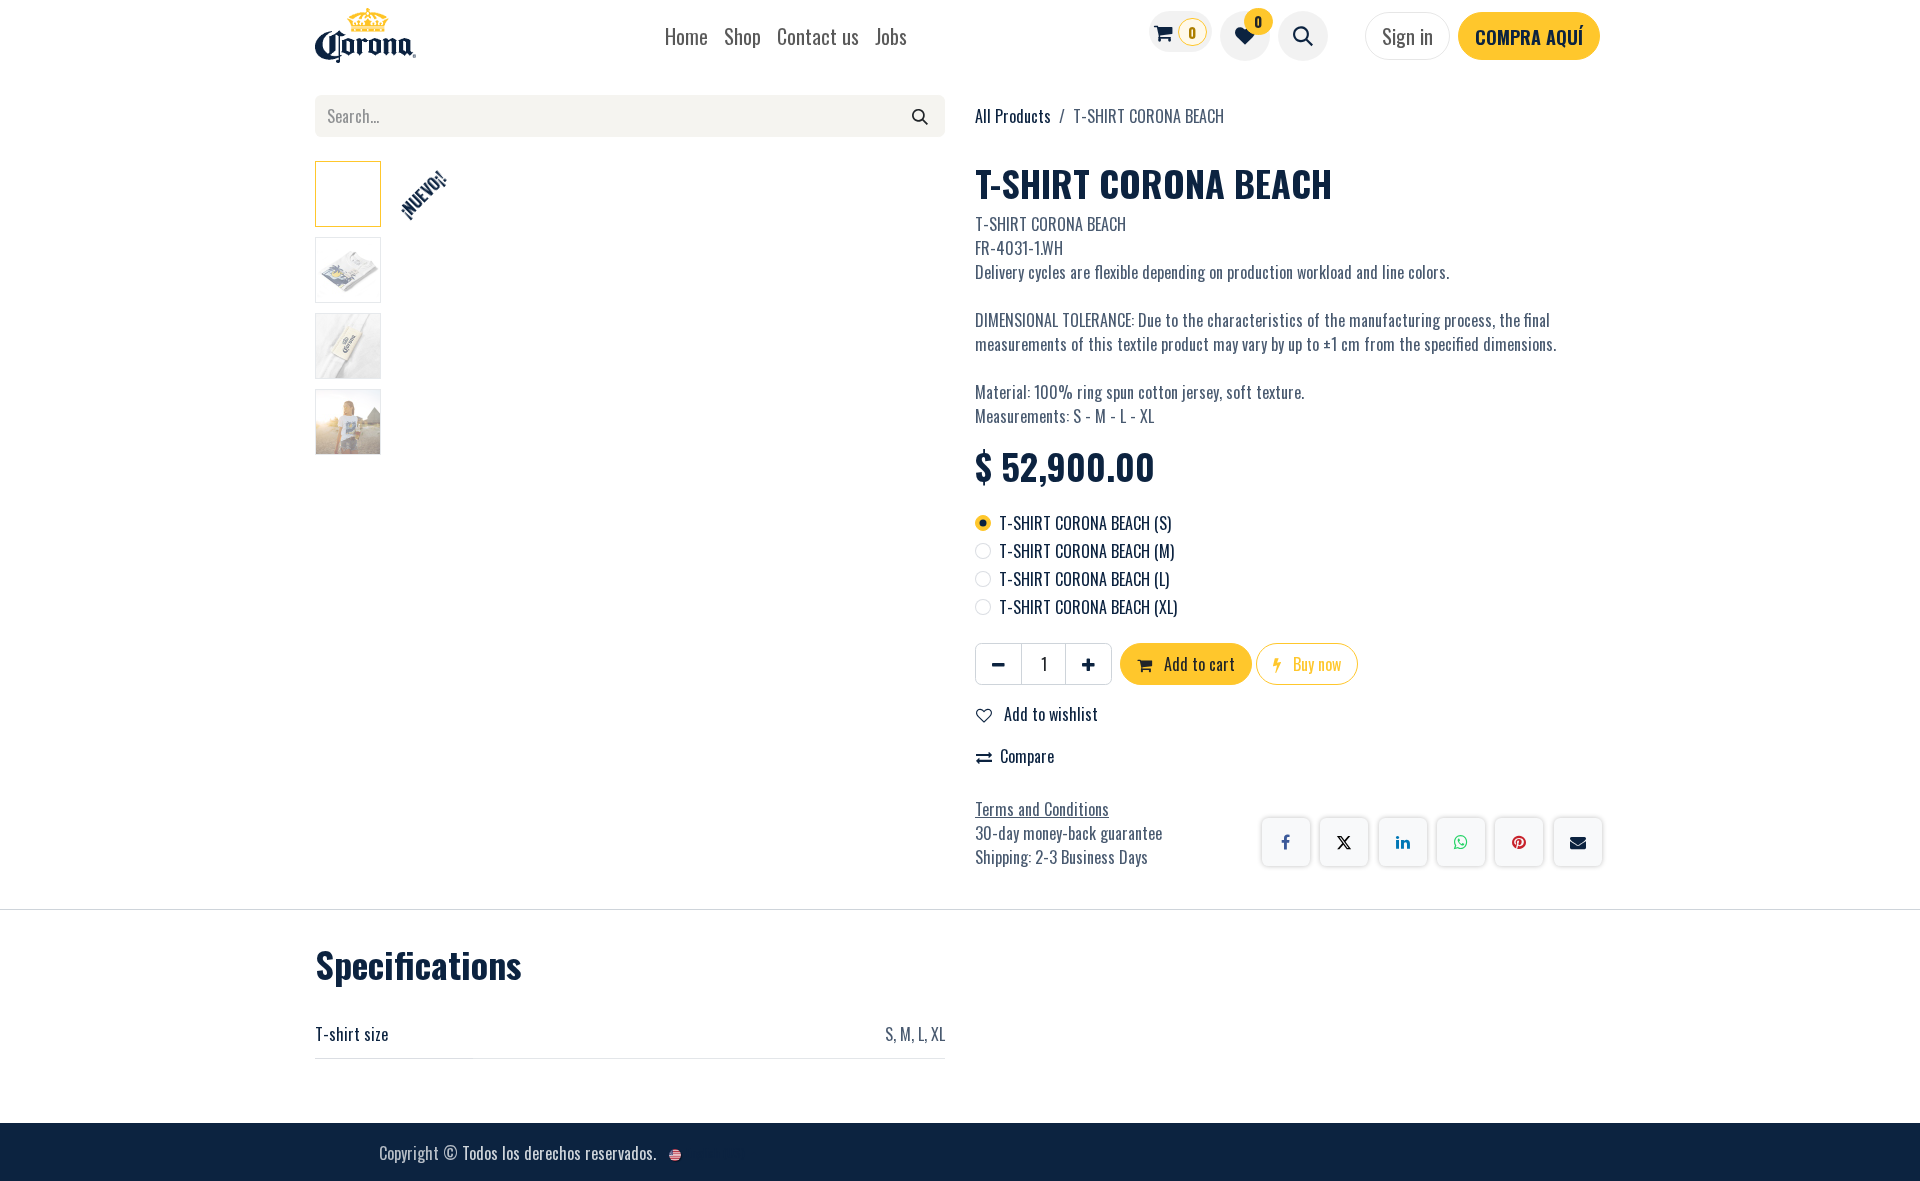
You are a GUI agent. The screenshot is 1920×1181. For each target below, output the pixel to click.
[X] (1344, 842)
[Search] (920, 116)
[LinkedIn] (1403, 842)
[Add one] (1088, 664)
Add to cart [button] (1197, 664)
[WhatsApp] (1461, 842)
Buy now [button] (1315, 664)
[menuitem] (686, 36)
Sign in (1407, 36)
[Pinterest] (1519, 842)
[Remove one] (998, 664)
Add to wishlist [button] (1049, 714)
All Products (1013, 116)
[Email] (1578, 842)
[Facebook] (1286, 842)
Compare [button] (1027, 756)
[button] (1303, 36)
